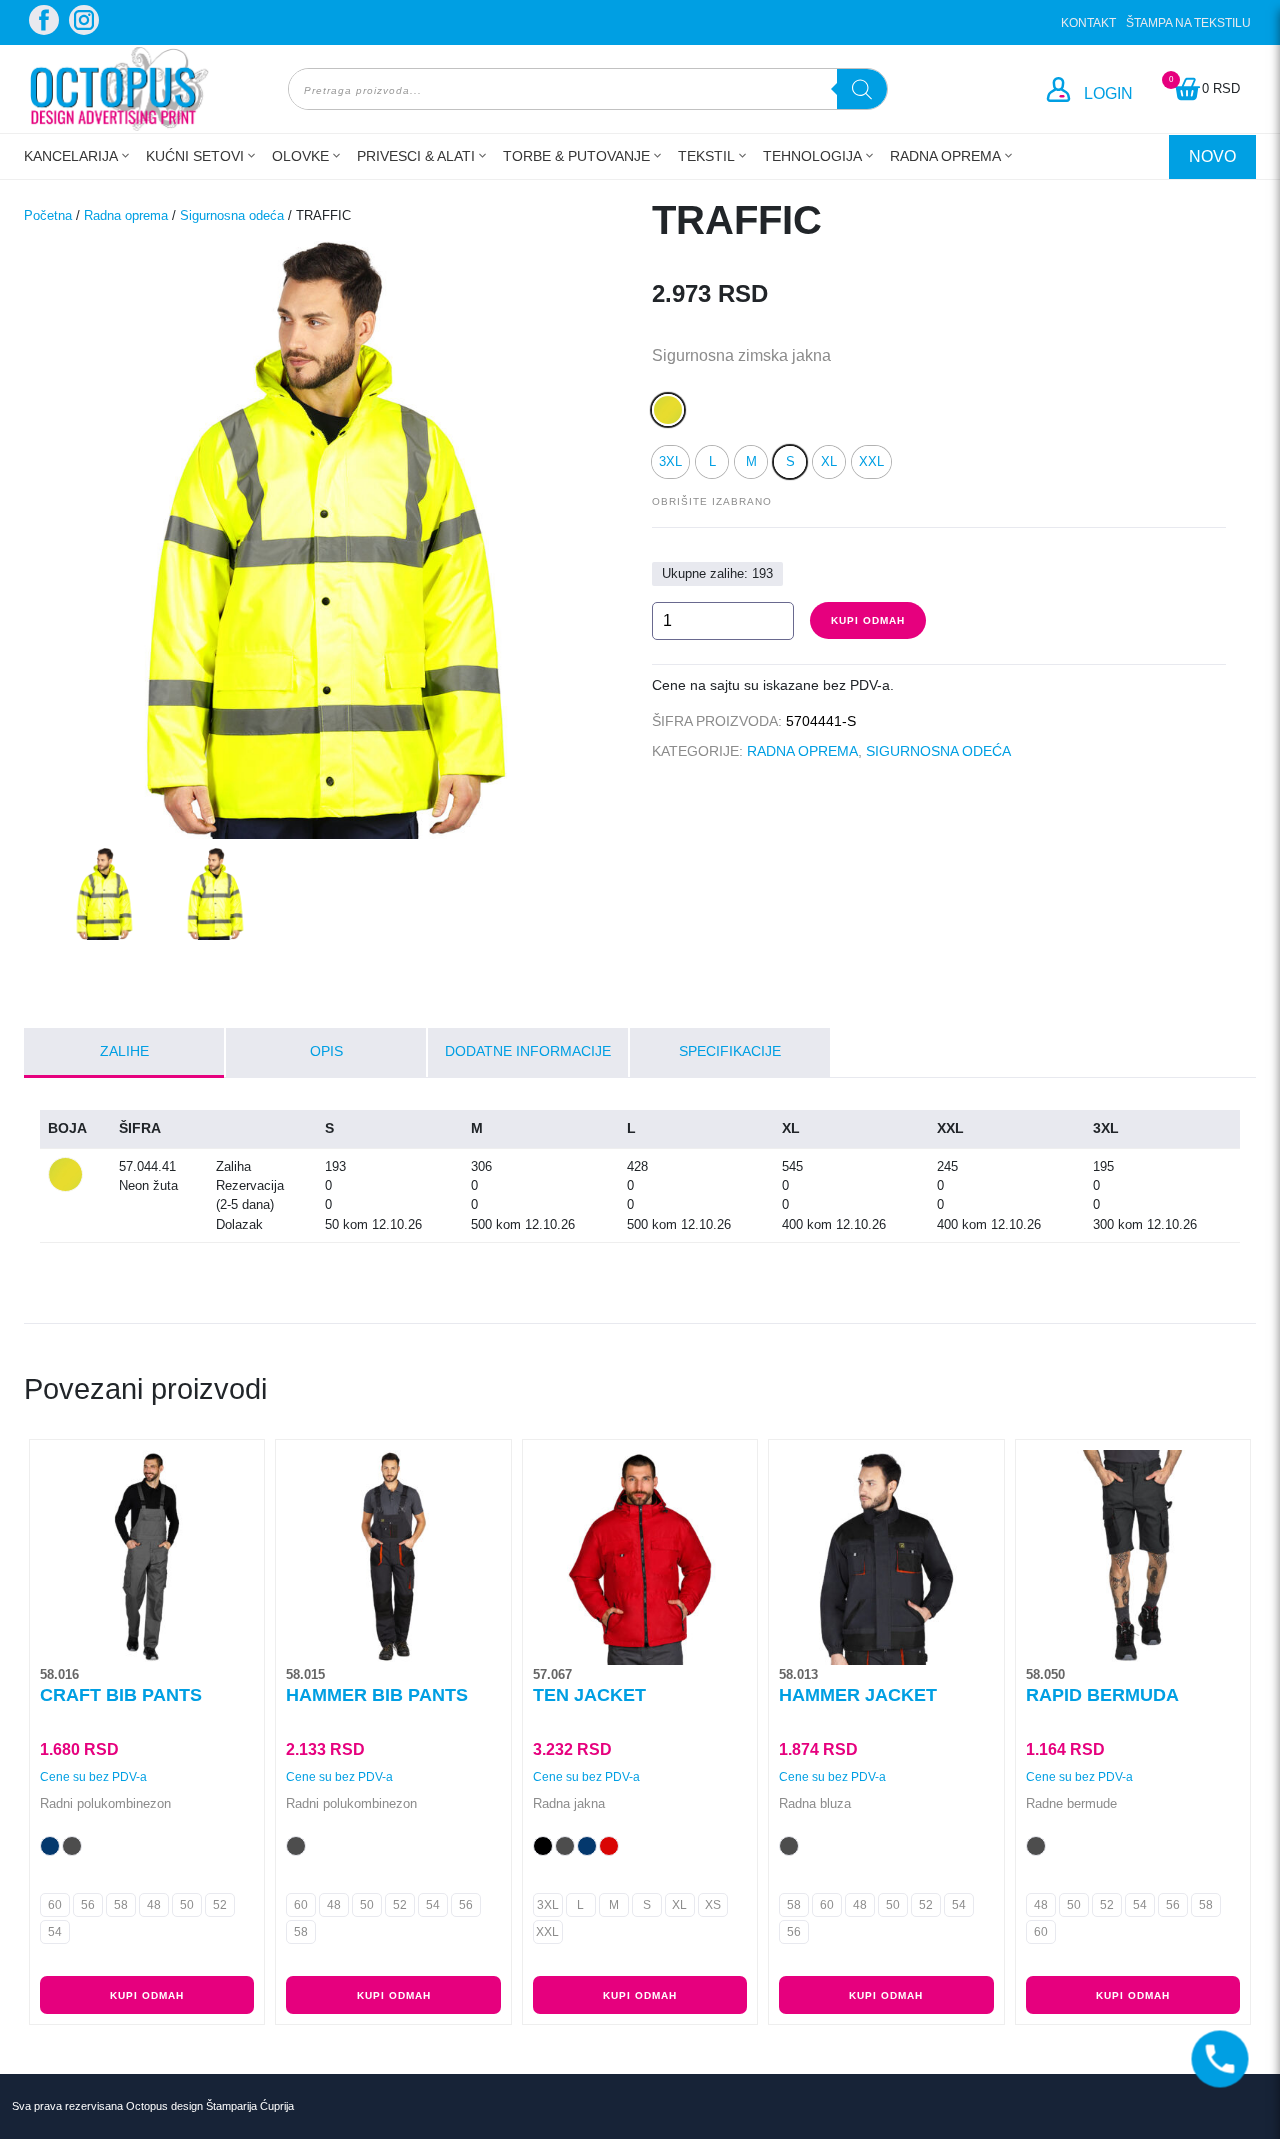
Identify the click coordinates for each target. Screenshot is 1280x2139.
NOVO (1212, 156)
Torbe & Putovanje (576, 156)
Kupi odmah (868, 620)
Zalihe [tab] (124, 1051)
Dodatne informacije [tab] (528, 1051)
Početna (48, 215)
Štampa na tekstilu (1188, 23)
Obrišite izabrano (712, 501)
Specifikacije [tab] (730, 1051)
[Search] (862, 89)
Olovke (300, 156)
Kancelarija (71, 156)
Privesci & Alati (416, 156)
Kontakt (1088, 23)
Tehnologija (812, 156)
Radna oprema (945, 156)
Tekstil (706, 156)
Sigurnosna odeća (232, 215)
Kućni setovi (195, 156)
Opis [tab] (326, 1051)
